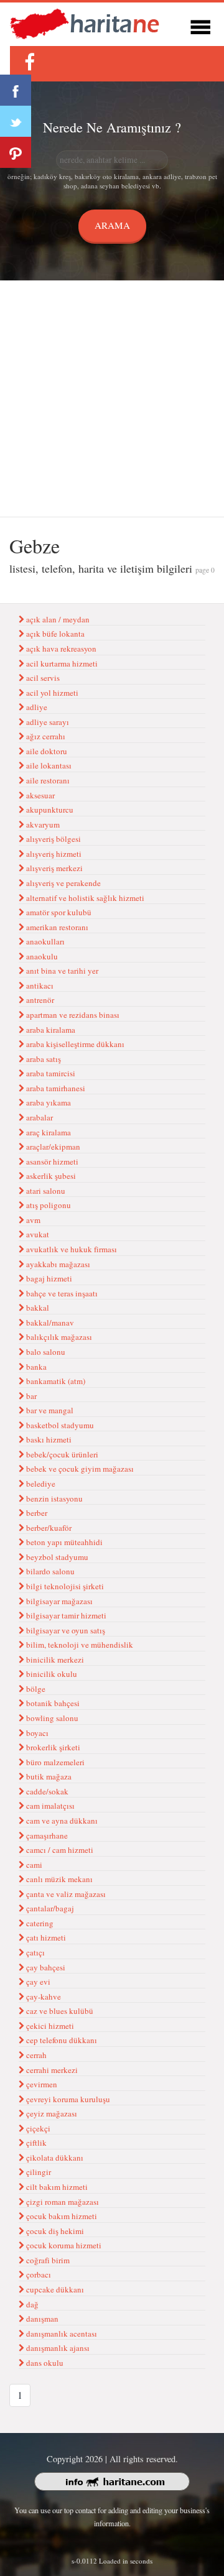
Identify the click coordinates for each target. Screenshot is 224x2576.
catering (39, 1923)
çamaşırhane (46, 1835)
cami (33, 1865)
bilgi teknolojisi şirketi (64, 1586)
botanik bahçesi (52, 1703)
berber (36, 1513)
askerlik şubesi (50, 1176)
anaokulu (41, 956)
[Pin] (16, 152)
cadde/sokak (46, 1791)
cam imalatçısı (49, 1806)
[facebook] (29, 62)
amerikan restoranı (56, 927)
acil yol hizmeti (51, 693)
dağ (31, 2304)
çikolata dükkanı (54, 2158)
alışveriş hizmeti (53, 854)
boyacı (36, 1733)
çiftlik (35, 2143)
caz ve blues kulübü (59, 2011)
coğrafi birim (47, 2260)
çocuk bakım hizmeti (61, 2216)
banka (35, 1367)
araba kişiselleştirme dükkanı (74, 1044)
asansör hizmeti (51, 1161)
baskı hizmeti (48, 1439)
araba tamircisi (50, 1073)
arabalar (39, 1117)
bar (30, 1396)
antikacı (39, 986)
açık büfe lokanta (54, 634)
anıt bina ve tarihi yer (61, 971)
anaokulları (44, 941)
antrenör (39, 1000)
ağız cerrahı (45, 736)
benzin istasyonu (54, 1498)
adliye (36, 707)
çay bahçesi (45, 1967)
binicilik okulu (51, 1674)
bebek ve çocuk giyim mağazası (79, 1469)
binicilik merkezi (54, 1660)
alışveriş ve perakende (63, 883)
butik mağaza (48, 1776)
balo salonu (45, 1352)
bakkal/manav (49, 1323)
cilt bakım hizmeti (56, 2187)
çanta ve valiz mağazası (65, 1894)
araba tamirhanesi (55, 1088)
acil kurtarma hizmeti (61, 663)
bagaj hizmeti (48, 1278)
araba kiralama (50, 1030)
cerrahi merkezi (51, 2070)
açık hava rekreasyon (60, 649)
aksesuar (40, 795)
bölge (35, 1689)
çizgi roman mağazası (62, 2202)
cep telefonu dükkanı (61, 2040)
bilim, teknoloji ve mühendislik (79, 1645)
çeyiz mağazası (51, 2113)
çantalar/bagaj (49, 1908)
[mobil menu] (200, 25)
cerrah (35, 2055)
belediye (40, 1484)
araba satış (43, 1059)
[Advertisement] (112, 399)
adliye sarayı (47, 722)
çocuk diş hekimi (54, 2231)
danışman (41, 2319)
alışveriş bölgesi (53, 839)
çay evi (37, 1982)
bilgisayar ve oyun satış (65, 1630)
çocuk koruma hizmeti (63, 2245)
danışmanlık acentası (61, 2334)
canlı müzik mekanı (58, 1879)
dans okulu (44, 2363)
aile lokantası (48, 765)
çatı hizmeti (45, 1937)
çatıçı (35, 1952)
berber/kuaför (48, 1528)
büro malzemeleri (54, 1762)
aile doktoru (46, 751)
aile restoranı (47, 780)
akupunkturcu (49, 810)
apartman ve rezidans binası (72, 1015)
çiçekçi (37, 2128)
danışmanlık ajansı (57, 2348)
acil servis (42, 678)
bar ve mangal (49, 1410)
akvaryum (42, 824)
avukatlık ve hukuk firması (71, 1249)
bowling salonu (51, 1718)
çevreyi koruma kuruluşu (67, 2099)
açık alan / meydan (57, 619)
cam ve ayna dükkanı (61, 1821)
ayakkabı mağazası (57, 1264)
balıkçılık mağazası (58, 1337)
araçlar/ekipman (52, 1147)
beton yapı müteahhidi (63, 1542)
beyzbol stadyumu (56, 1557)
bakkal (37, 1308)
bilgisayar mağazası (58, 1601)
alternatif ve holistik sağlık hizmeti (84, 898)
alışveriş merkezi (54, 868)
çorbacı (38, 2274)
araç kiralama (48, 1132)
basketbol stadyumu (59, 1425)
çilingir (38, 2172)
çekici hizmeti (49, 2026)
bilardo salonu (49, 1571)
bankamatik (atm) (55, 1381)
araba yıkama (48, 1102)
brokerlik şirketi (52, 1747)
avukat (37, 1234)
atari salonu (45, 1191)
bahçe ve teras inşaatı (61, 1293)
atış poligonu (48, 1205)
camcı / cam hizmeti (59, 1850)
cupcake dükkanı (54, 2289)
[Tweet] (16, 121)
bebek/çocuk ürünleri (61, 1454)
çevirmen (41, 2084)
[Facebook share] (16, 90)
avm (32, 1220)
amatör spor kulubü (58, 912)
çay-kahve (43, 1997)
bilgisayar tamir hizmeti (65, 1615)
